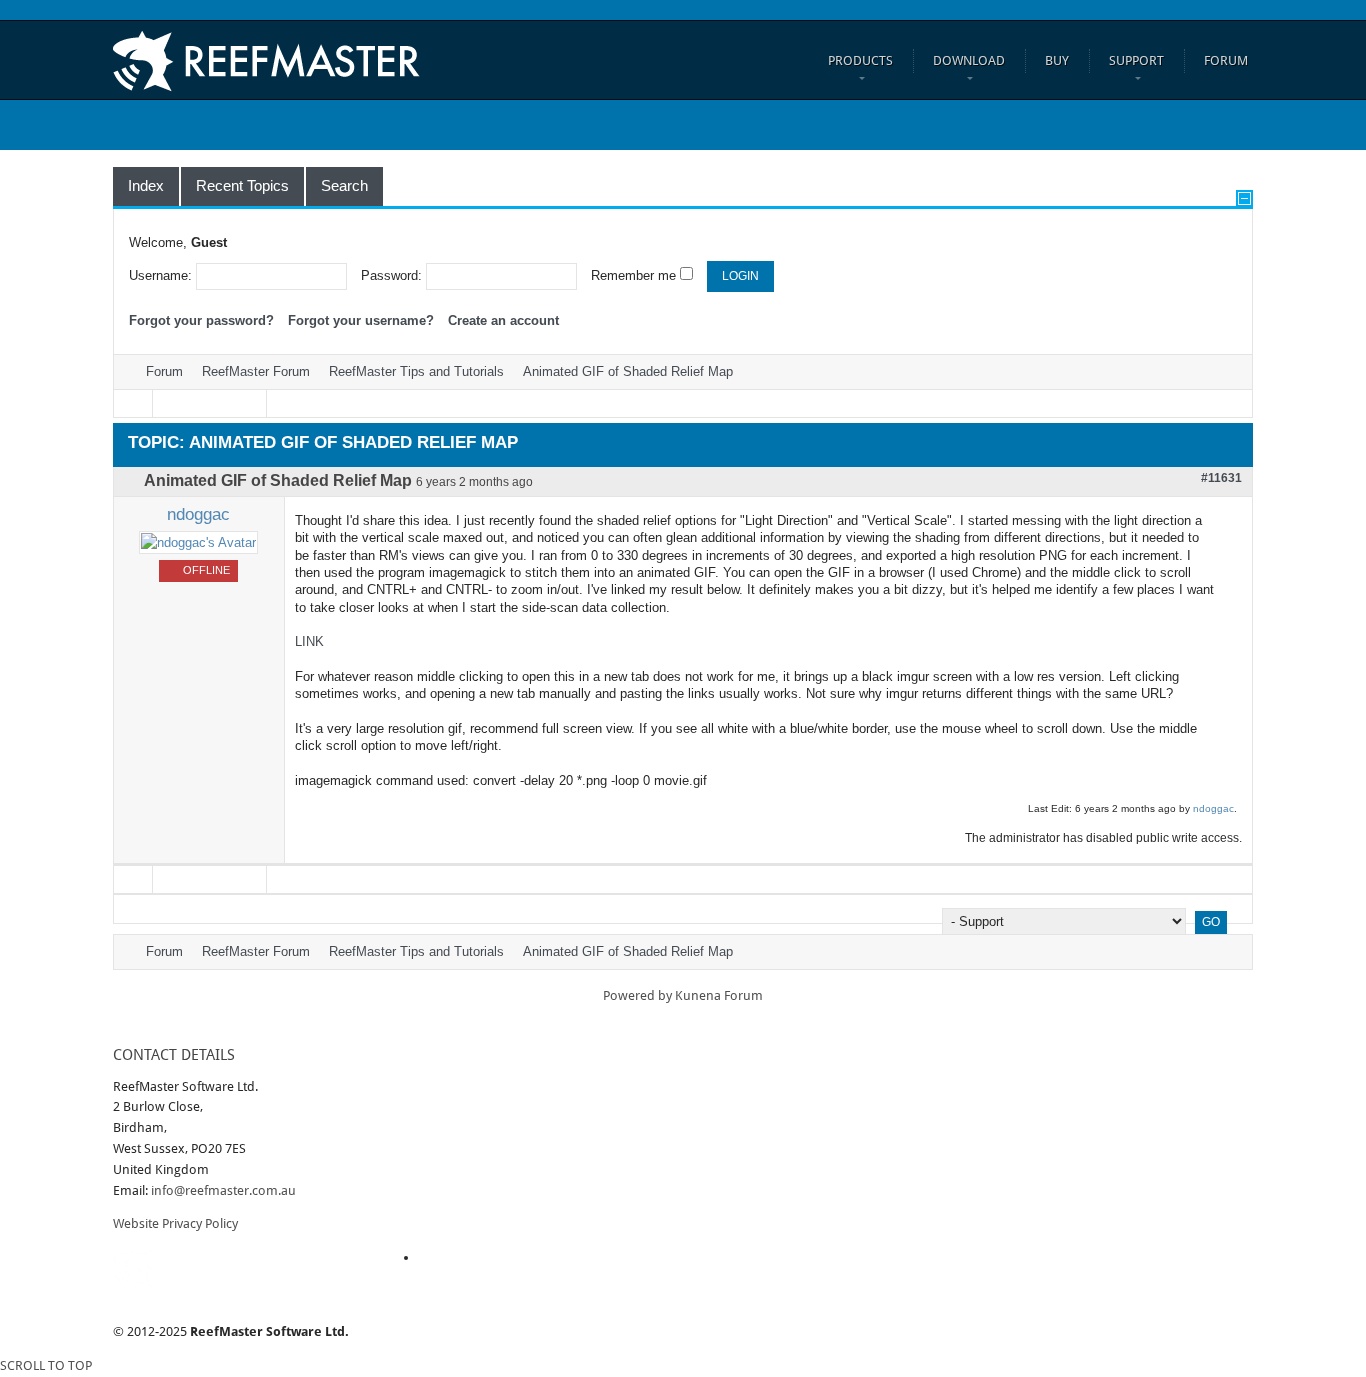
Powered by (637, 995)
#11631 (1221, 478)
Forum (164, 371)
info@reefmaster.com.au (223, 1190)
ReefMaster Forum (256, 371)
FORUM (1226, 60)
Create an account (503, 320)
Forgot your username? (361, 320)
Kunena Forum (719, 995)
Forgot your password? (201, 320)
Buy (1057, 60)
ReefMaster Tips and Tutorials (416, 371)
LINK (309, 641)
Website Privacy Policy (175, 1223)
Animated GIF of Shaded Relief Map (628, 371)
